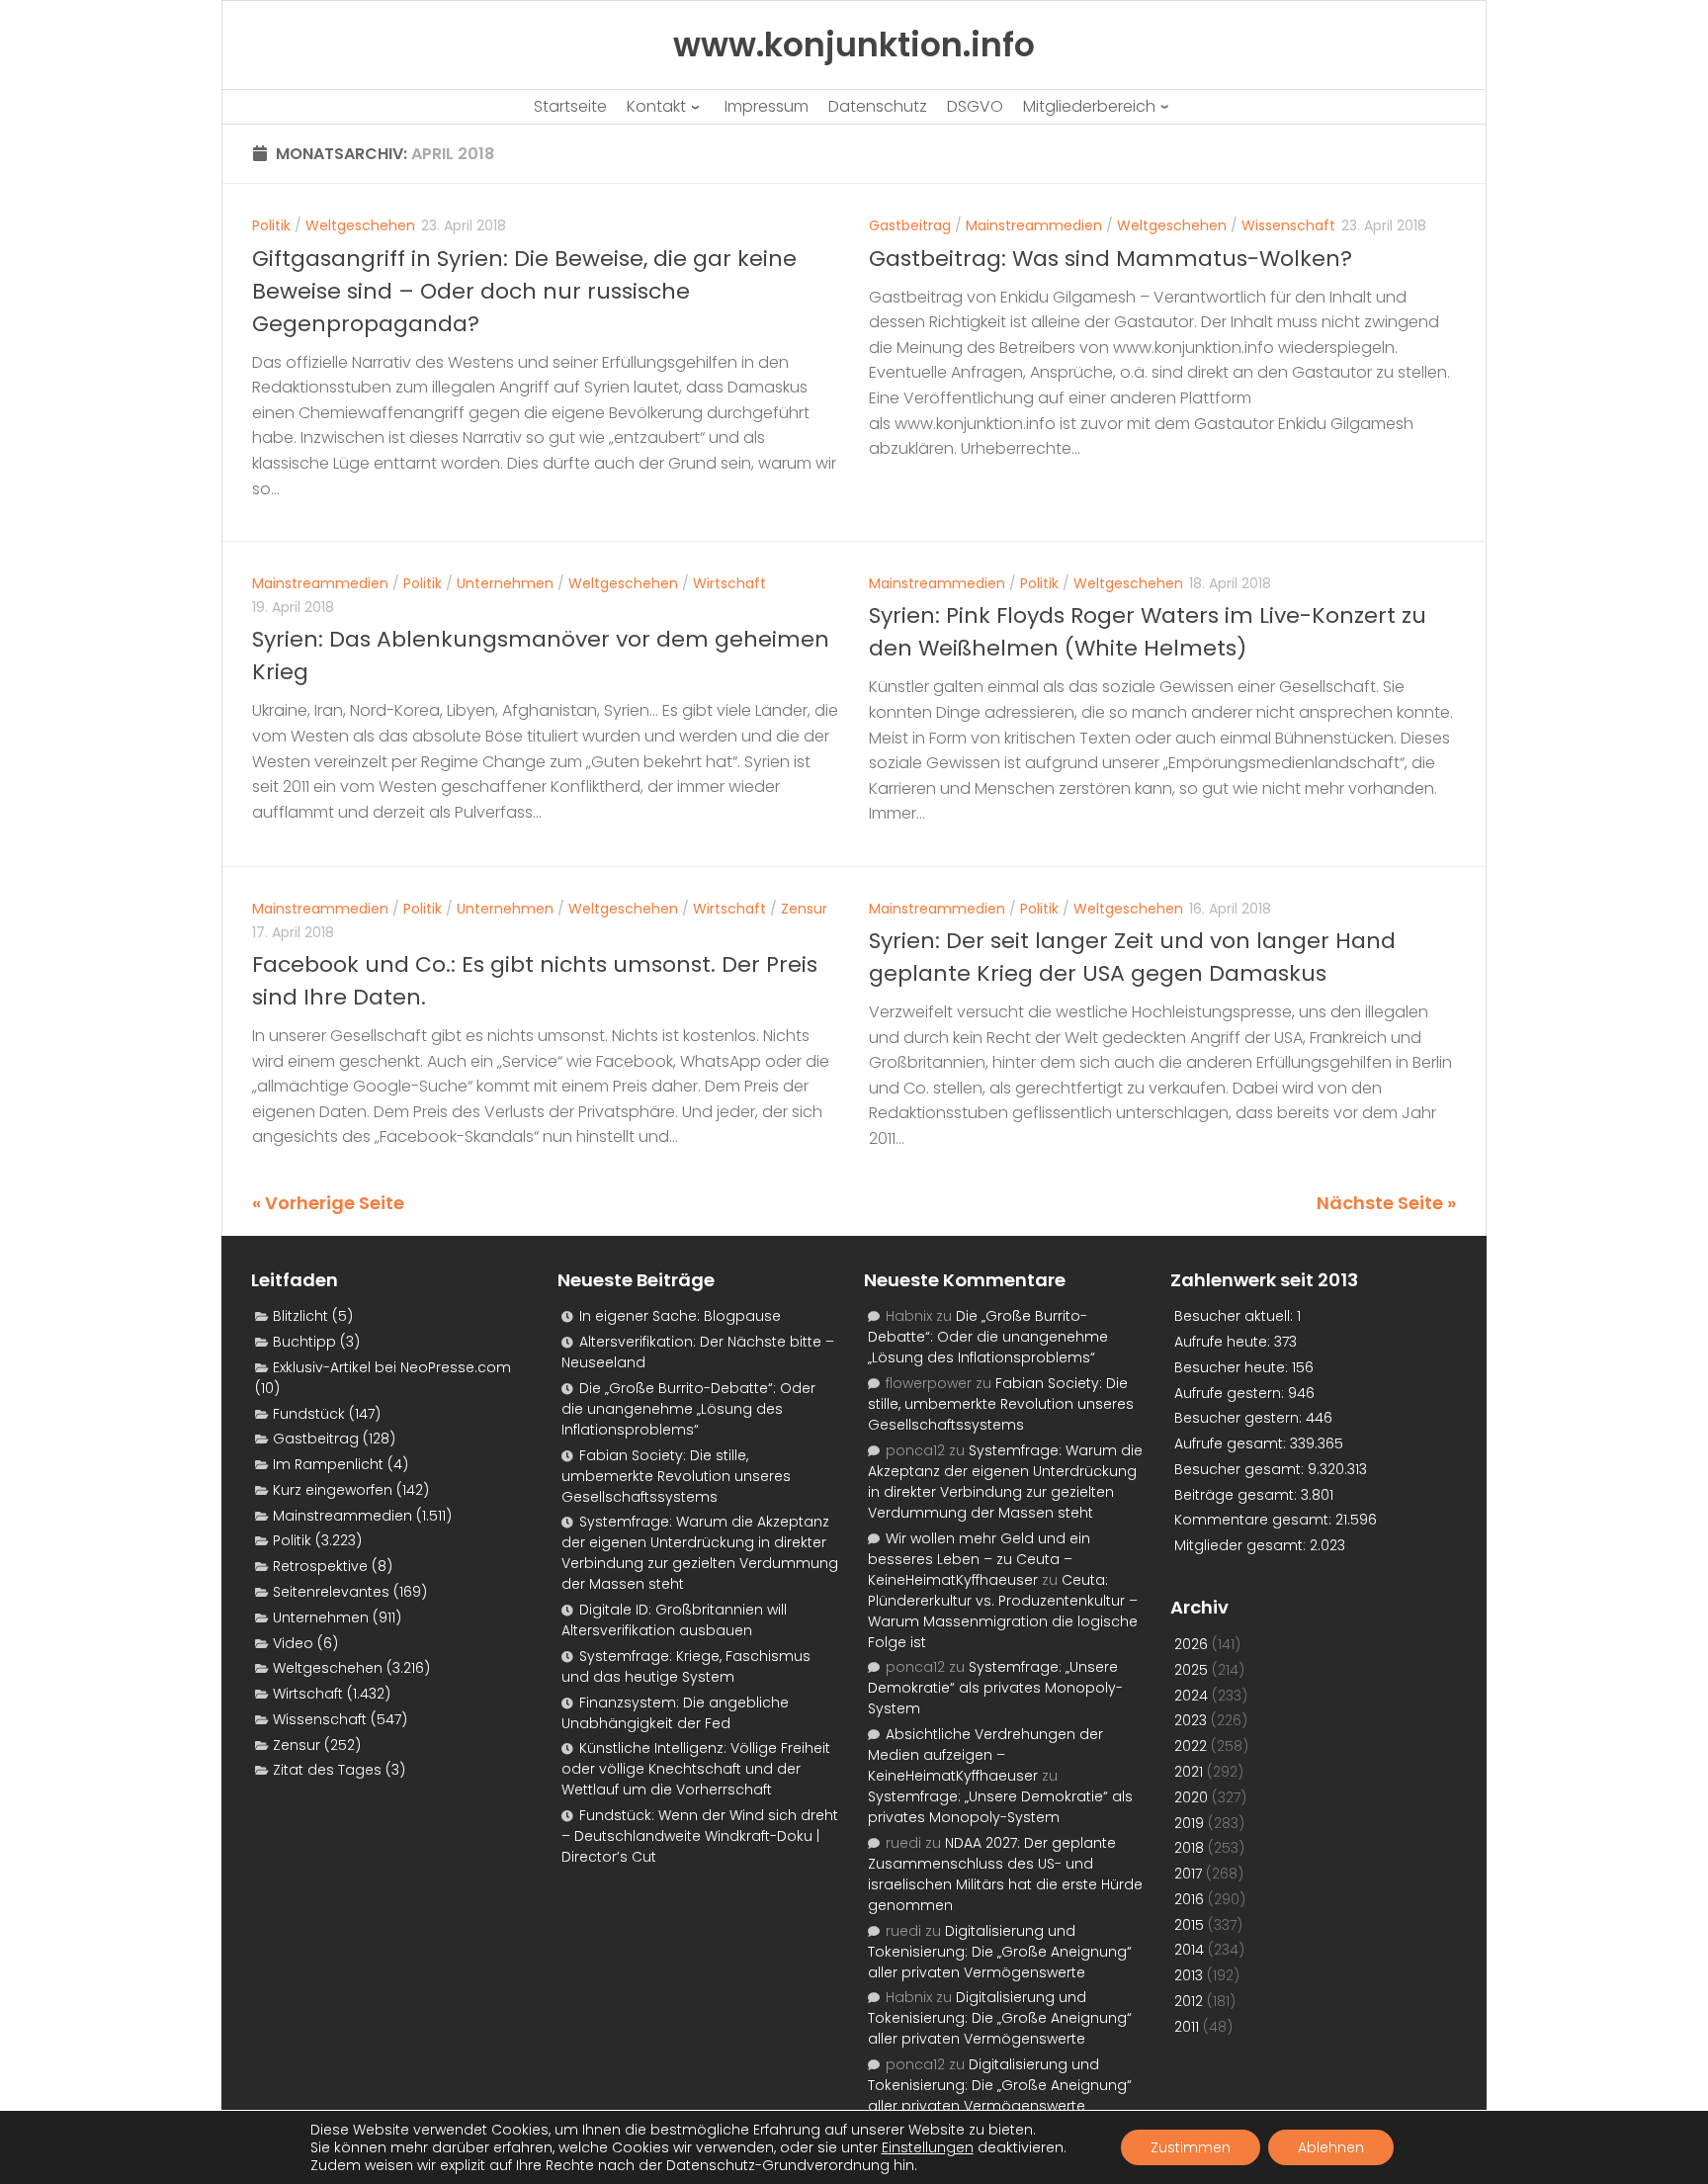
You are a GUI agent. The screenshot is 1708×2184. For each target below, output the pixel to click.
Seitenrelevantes (331, 1592)
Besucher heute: (1233, 1367)
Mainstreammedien (1034, 225)
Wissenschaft (1288, 225)
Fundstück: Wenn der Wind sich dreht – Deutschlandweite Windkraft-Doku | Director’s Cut (700, 1836)
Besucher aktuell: (1236, 1316)
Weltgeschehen (360, 225)
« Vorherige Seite (328, 1203)
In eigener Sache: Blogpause (680, 1316)
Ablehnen (1331, 2147)
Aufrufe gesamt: (1232, 1443)
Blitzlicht (300, 1316)
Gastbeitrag (910, 225)
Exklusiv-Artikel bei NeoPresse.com (392, 1367)
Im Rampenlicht (328, 1464)
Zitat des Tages (327, 1770)
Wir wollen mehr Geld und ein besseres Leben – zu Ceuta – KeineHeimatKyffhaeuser (979, 1559)
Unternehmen (505, 583)
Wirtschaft (729, 583)
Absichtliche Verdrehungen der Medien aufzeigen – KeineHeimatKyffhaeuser (985, 1755)
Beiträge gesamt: (1238, 1495)
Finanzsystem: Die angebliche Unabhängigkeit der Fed (675, 1713)
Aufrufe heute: (1224, 1342)
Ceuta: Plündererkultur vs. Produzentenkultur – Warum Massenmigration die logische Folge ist (1003, 1611)
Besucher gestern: (1240, 1418)
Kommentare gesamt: (1255, 1520)
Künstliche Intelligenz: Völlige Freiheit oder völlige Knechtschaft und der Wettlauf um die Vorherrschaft (696, 1769)
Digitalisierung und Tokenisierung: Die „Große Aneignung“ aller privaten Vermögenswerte (1000, 1952)
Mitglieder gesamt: (1242, 1545)
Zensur (804, 909)
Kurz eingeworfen (333, 1490)
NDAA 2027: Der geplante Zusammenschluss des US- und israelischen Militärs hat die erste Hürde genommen (1005, 1874)
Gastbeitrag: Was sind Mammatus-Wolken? (1110, 259)
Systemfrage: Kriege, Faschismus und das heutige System (686, 1666)
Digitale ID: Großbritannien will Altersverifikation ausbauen (674, 1620)
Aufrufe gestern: (1231, 1393)
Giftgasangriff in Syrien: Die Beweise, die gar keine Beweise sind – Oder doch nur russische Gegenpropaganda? (524, 291)
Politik (271, 225)
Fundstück (309, 1414)
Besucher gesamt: (1241, 1469)
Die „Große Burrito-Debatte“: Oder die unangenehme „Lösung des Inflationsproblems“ (688, 1409)
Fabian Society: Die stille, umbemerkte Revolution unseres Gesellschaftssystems (676, 1476)
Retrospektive (320, 1566)
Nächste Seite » (1386, 1203)
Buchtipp (304, 1342)
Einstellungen (928, 2147)
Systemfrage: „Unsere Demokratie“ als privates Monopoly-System (995, 1688)
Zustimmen (1191, 2147)
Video (293, 1643)
